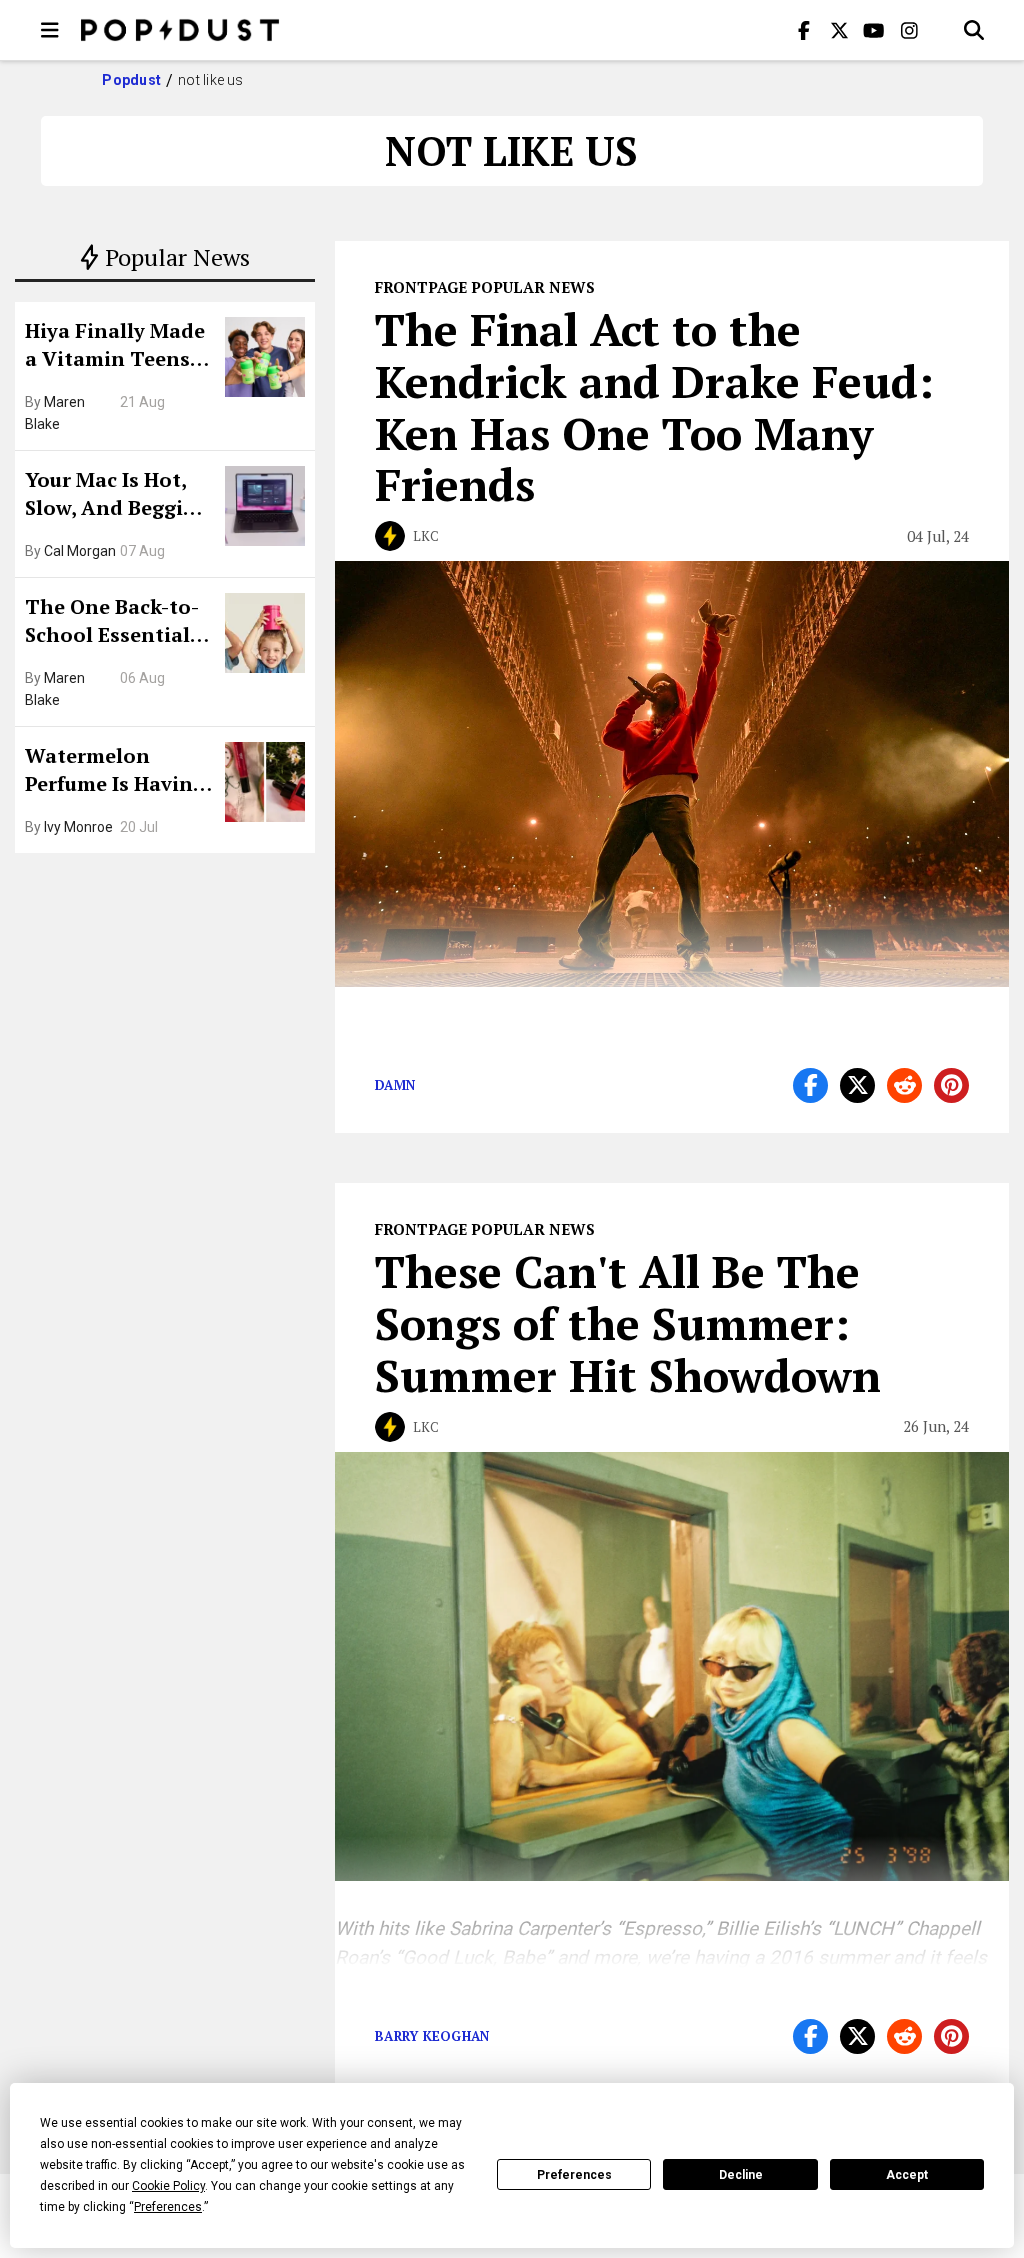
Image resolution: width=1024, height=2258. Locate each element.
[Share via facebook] (810, 1085)
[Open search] (974, 30)
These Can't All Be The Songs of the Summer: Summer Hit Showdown (628, 1323)
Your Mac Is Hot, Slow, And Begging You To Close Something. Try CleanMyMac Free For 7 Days (117, 496)
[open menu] (50, 30)
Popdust (131, 80)
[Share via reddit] (904, 1085)
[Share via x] (857, 1085)
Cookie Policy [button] (168, 2186)
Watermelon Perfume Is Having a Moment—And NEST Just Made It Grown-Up (115, 772)
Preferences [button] (168, 2207)
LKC (426, 536)
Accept (907, 2175)
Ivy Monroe (78, 827)
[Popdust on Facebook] (804, 30)
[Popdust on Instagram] (909, 30)
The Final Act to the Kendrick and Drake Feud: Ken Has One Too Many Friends (654, 406)
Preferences (574, 2175)
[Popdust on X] (839, 30)
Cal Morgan (80, 551)
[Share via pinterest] (951, 1085)
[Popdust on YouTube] (874, 30)
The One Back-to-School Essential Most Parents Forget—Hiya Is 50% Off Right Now (117, 623)
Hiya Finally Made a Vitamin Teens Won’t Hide (115, 347)
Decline (741, 2175)
